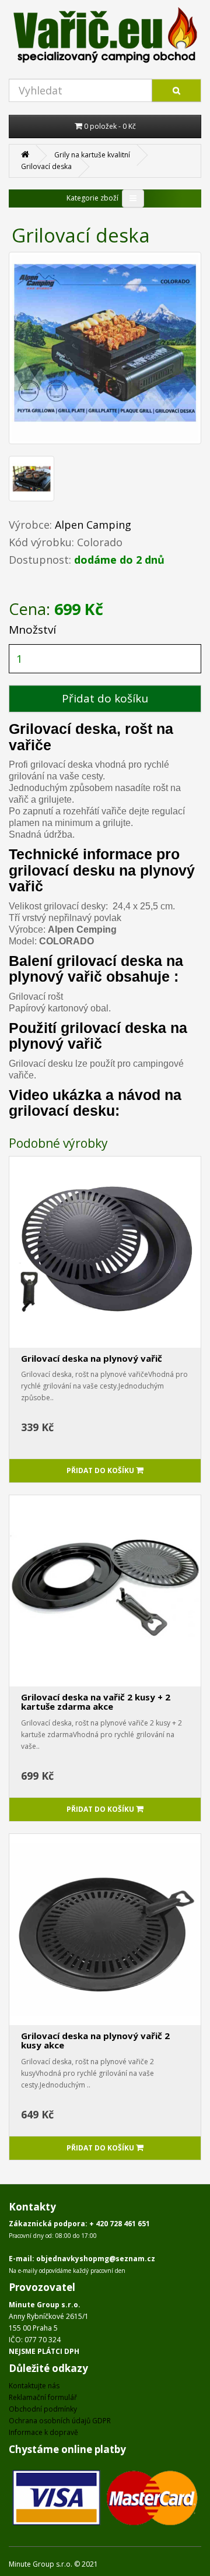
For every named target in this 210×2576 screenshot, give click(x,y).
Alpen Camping (93, 525)
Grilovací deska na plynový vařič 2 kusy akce (95, 2041)
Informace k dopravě (43, 2432)
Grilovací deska (46, 166)
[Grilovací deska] (105, 348)
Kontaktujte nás (34, 2386)
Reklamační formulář (43, 2397)
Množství (32, 630)
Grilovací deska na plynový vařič (92, 1358)
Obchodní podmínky (43, 2409)
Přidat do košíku (105, 698)
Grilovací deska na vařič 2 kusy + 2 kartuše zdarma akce (96, 1702)
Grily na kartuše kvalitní (92, 155)
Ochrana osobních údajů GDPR (60, 2421)
